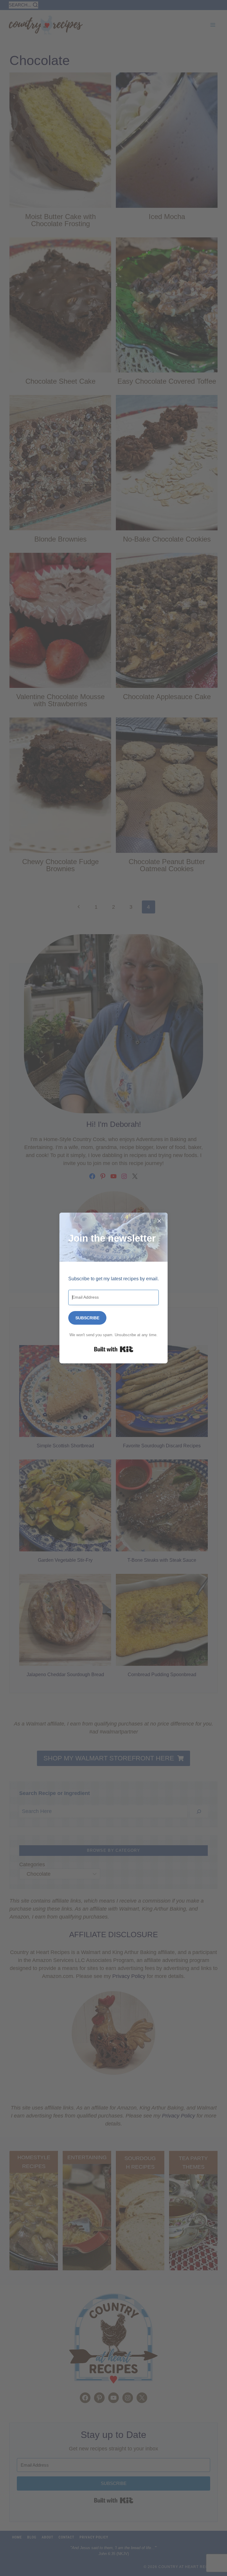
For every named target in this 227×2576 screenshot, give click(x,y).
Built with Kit (114, 1349)
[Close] (159, 1221)
